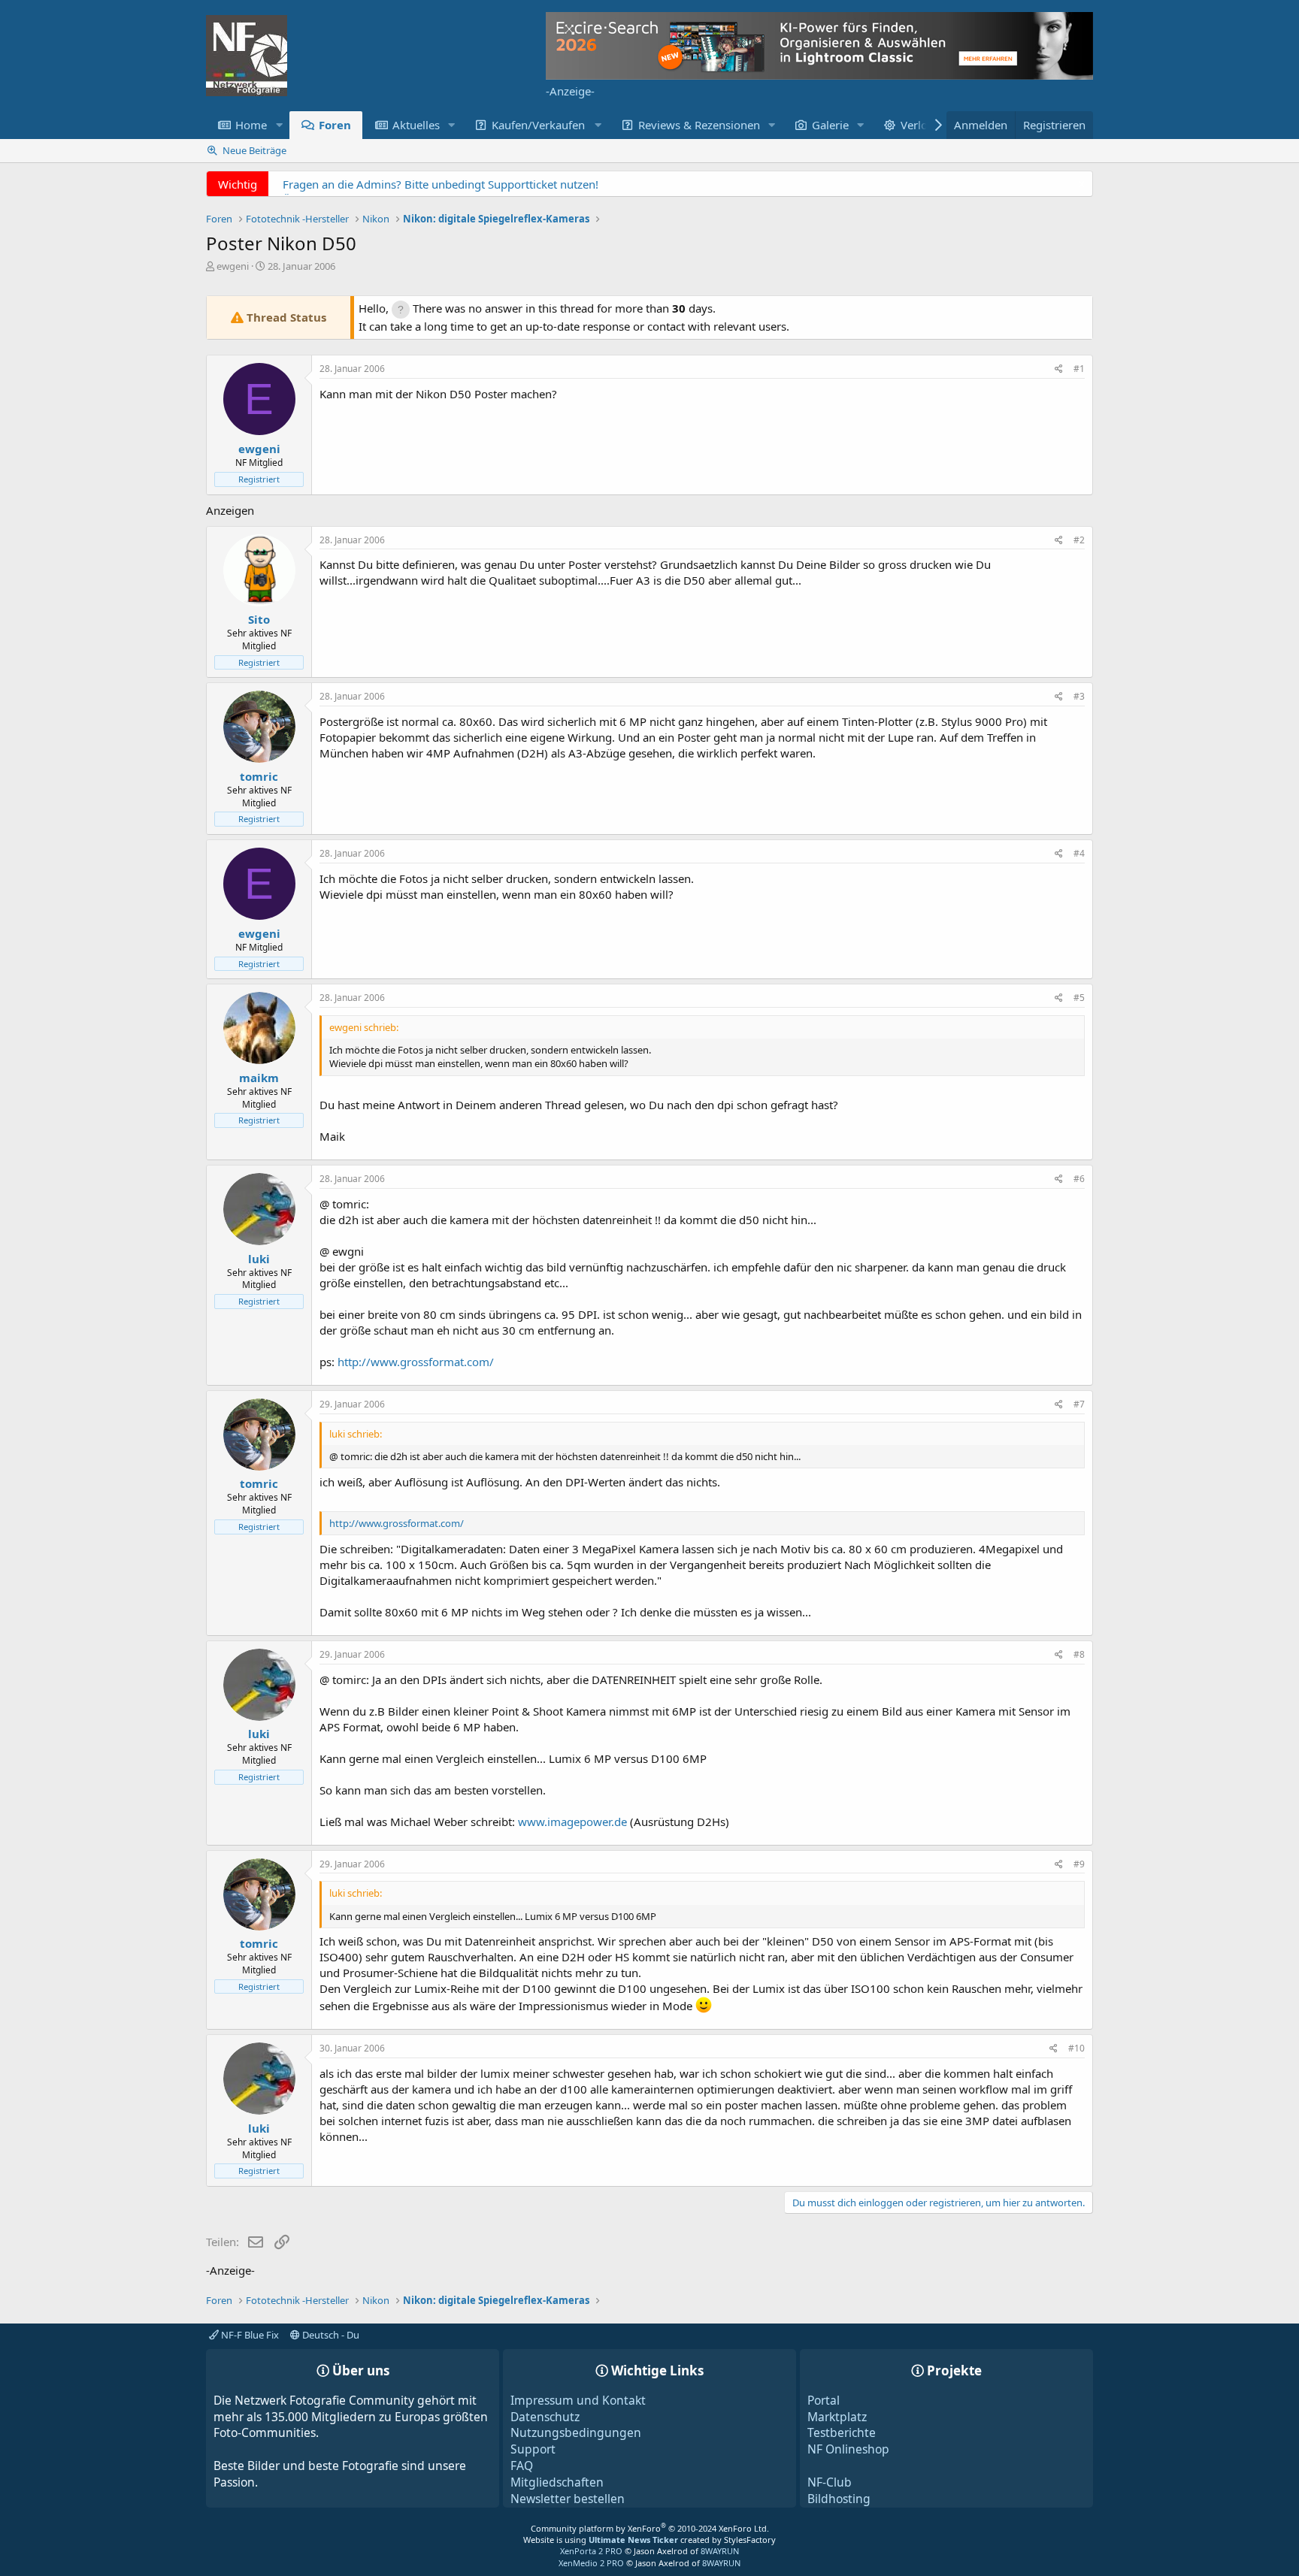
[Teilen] (1059, 369)
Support (533, 2449)
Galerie (830, 125)
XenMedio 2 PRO (591, 2563)
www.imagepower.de (572, 1822)
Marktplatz (837, 2417)
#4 (1079, 853)
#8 (1079, 1654)
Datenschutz (545, 2417)
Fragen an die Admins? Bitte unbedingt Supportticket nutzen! (441, 184)
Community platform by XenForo (650, 2528)
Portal (824, 2400)
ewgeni (233, 266)
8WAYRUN (720, 2551)
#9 (1079, 1864)
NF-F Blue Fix (249, 2335)
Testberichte (842, 2432)
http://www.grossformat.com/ (416, 1362)
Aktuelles (416, 125)
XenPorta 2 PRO (591, 2551)
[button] (279, 125)
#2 (1079, 540)
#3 (1079, 696)
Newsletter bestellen (568, 2499)
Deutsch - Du (330, 2335)
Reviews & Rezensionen (699, 125)
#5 (1079, 998)
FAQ (522, 2466)
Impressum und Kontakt (578, 2400)
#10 (1076, 2048)
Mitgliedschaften (557, 2482)
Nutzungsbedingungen (576, 2432)
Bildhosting (839, 2499)
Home (251, 125)
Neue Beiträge (254, 150)
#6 (1079, 1179)
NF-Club (830, 2482)
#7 (1079, 1404)
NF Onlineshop (848, 2449)
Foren (335, 125)
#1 (1079, 369)
